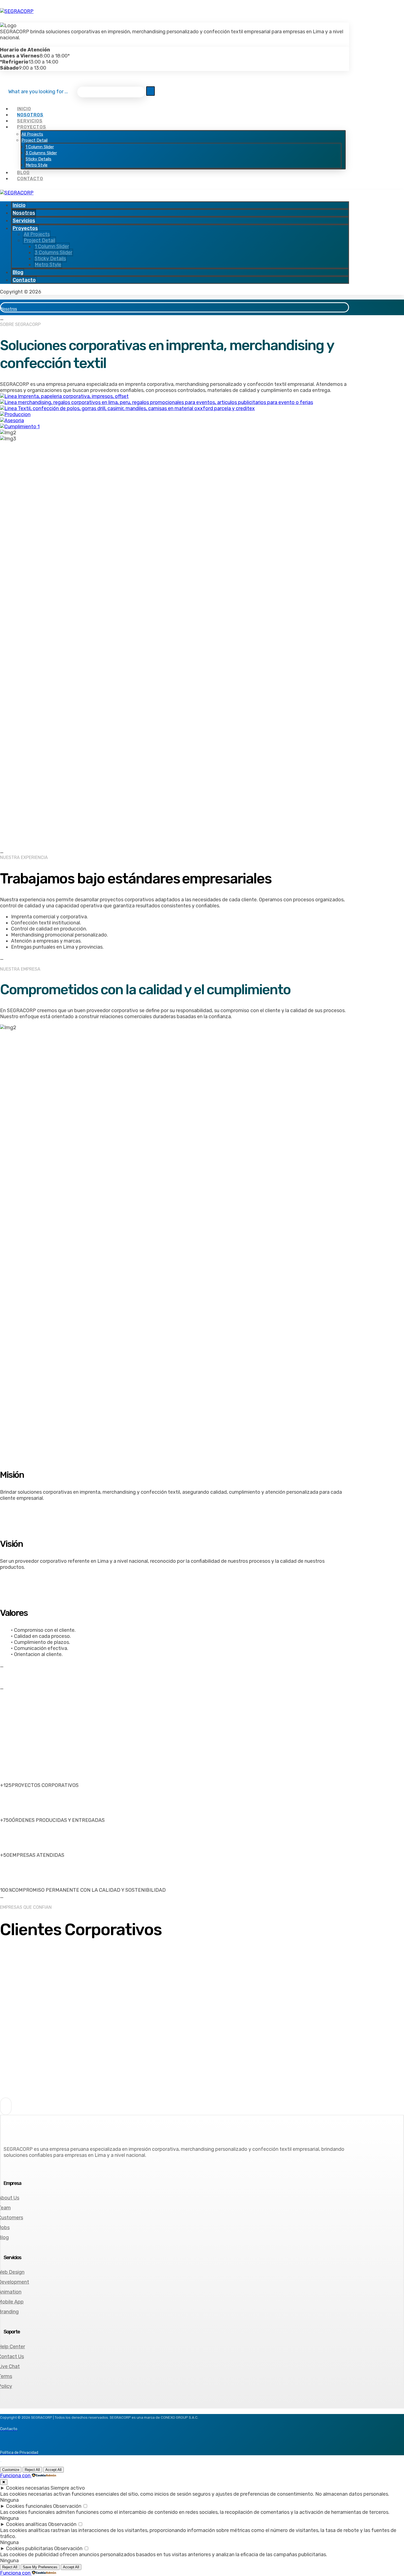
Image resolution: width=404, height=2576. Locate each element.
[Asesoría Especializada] (12, 421)
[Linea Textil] (127, 408)
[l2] (38, 2020)
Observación (67, 2506)
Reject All (32, 2470)
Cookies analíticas (27, 2524)
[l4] (38, 2095)
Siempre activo (68, 2488)
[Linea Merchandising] (157, 402)
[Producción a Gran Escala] (15, 414)
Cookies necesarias (28, 2488)
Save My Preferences (40, 2567)
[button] (3, 44)
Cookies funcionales (29, 2506)
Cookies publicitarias (30, 2548)
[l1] (38, 1983)
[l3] (38, 2058)
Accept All (53, 2470)
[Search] (150, 91)
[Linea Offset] (64, 396)
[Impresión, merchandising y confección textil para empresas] (17, 11)
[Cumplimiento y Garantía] (20, 427)
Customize (11, 2470)
